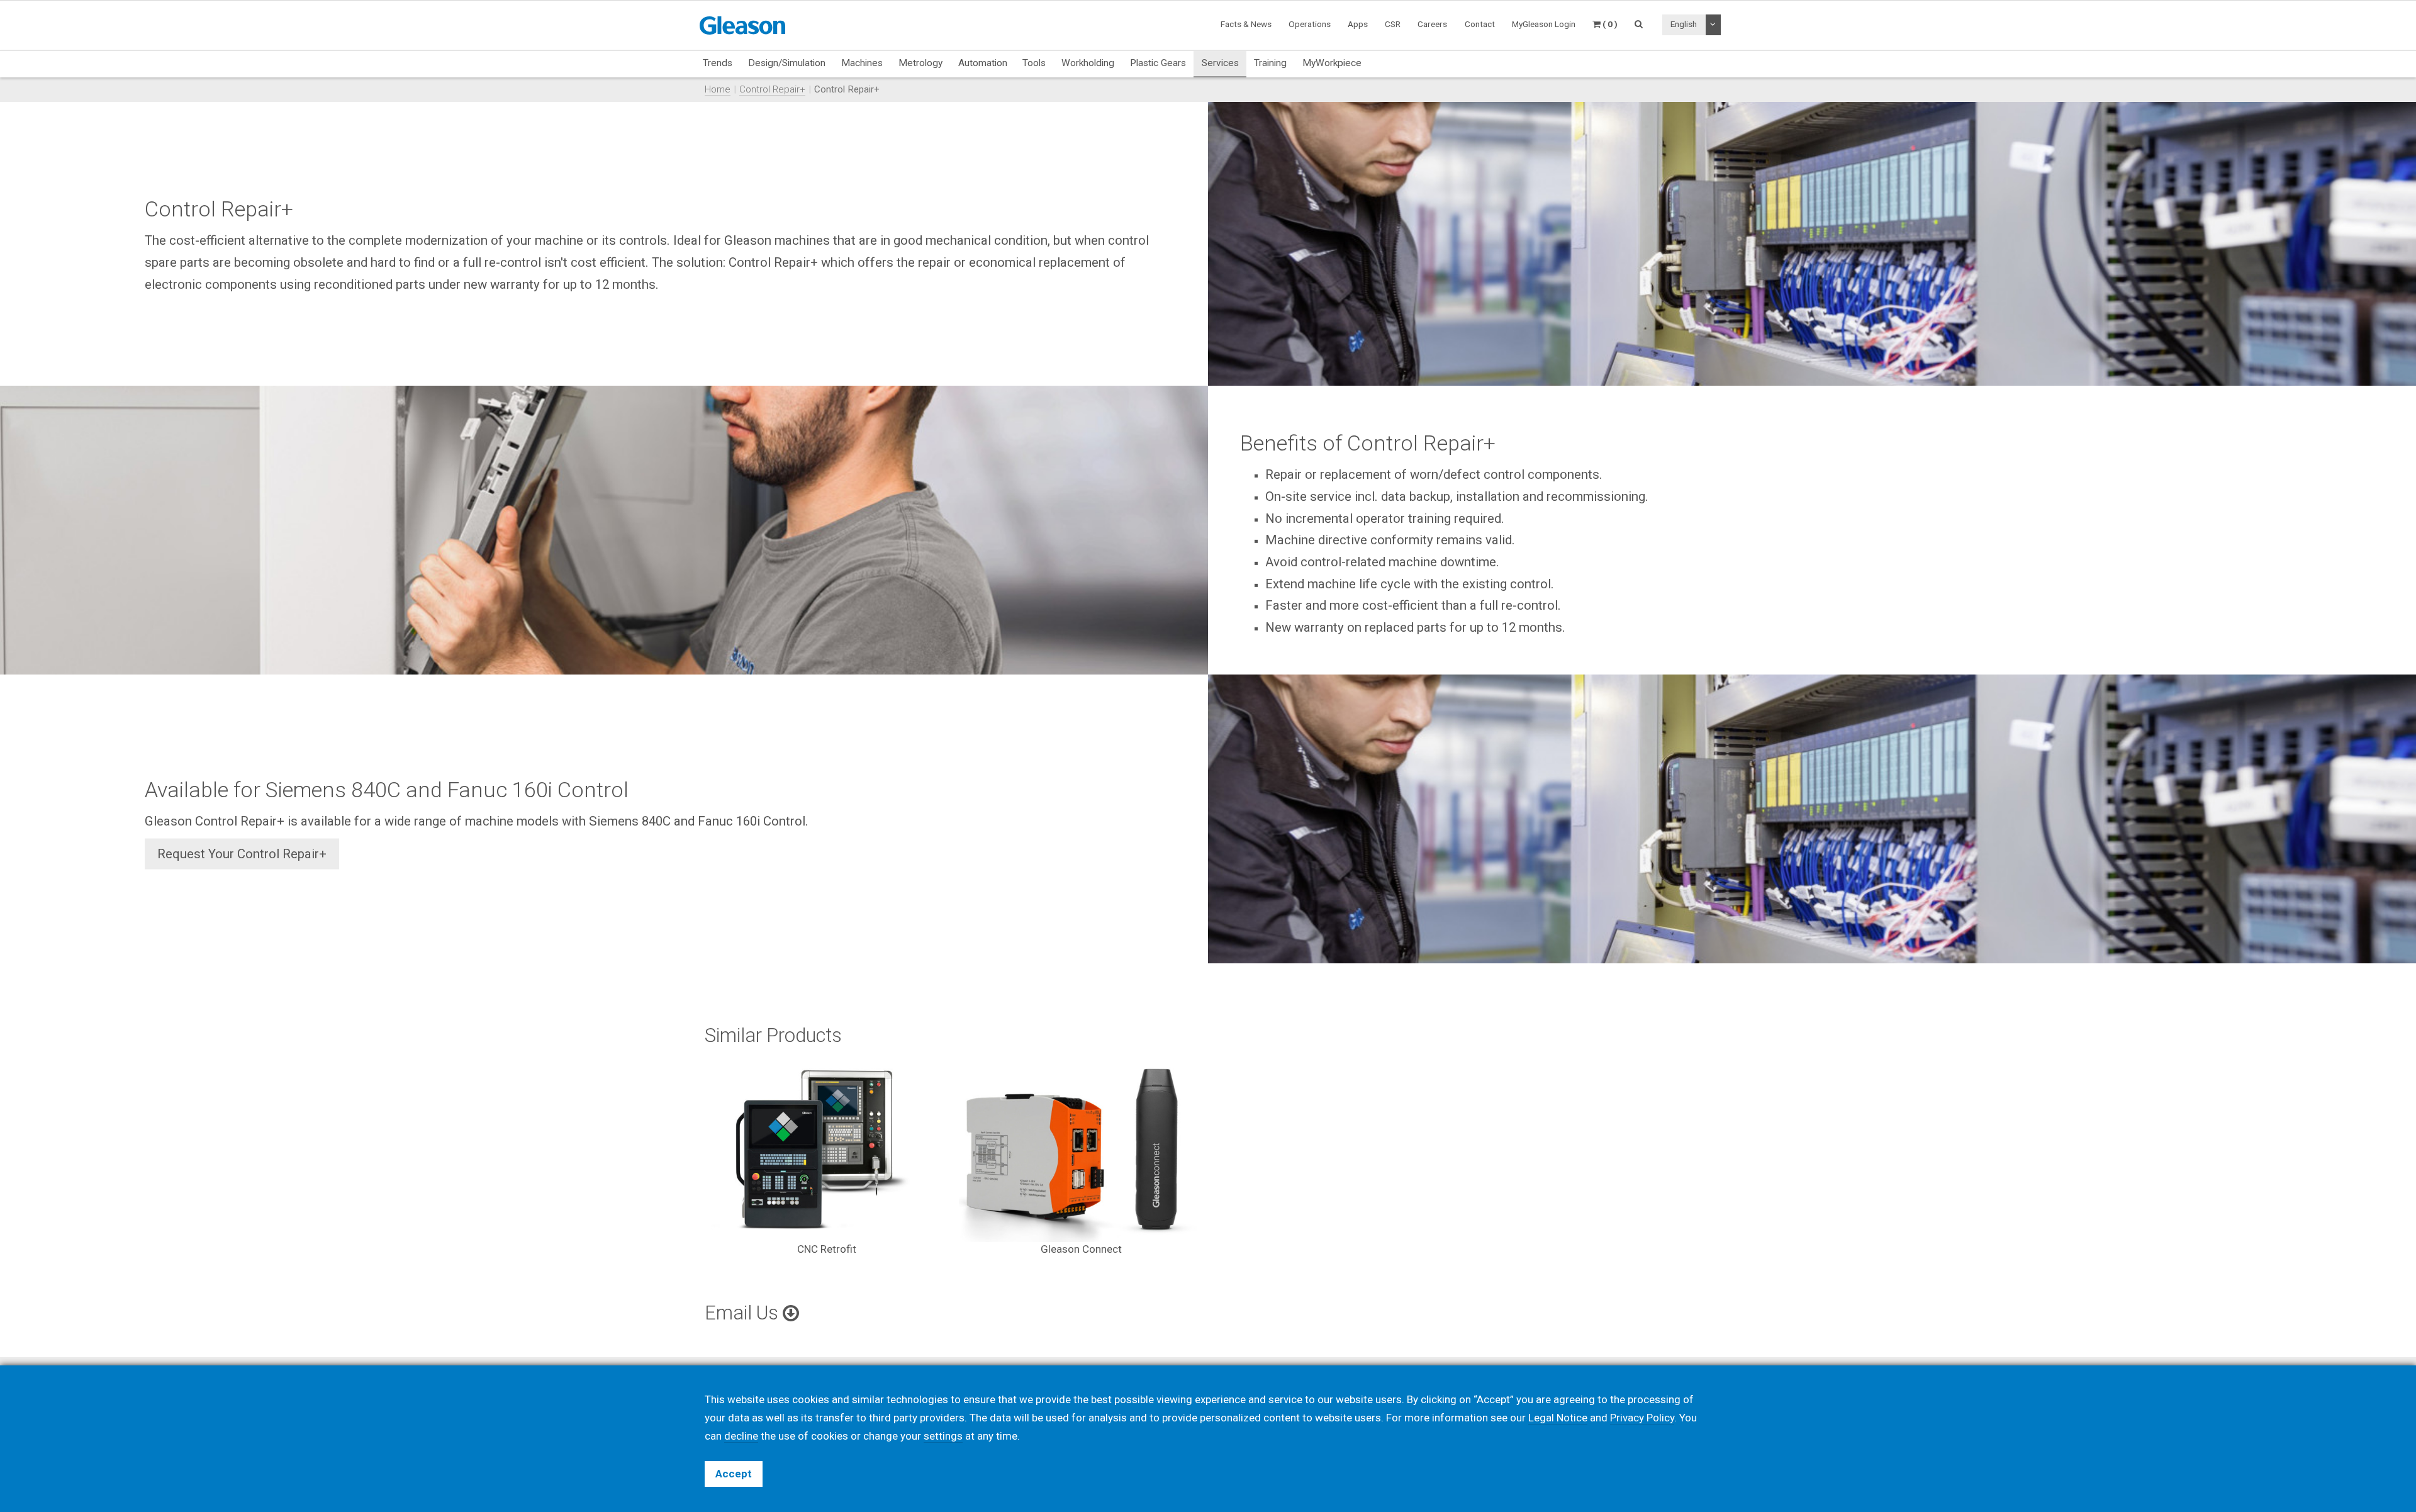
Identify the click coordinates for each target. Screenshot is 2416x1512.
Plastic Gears (1158, 63)
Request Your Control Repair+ (242, 854)
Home (718, 89)
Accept (734, 1474)
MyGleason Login (1544, 24)
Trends (718, 63)
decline (741, 1436)
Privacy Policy (1642, 1418)
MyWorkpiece (1332, 63)
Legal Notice (1558, 1418)
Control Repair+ (772, 89)
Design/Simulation (787, 63)
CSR (1393, 24)
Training (1270, 63)
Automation (983, 63)
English (1684, 24)
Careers (1432, 24)
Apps (1358, 24)
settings (943, 1436)
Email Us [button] (744, 1313)
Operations (1310, 24)
